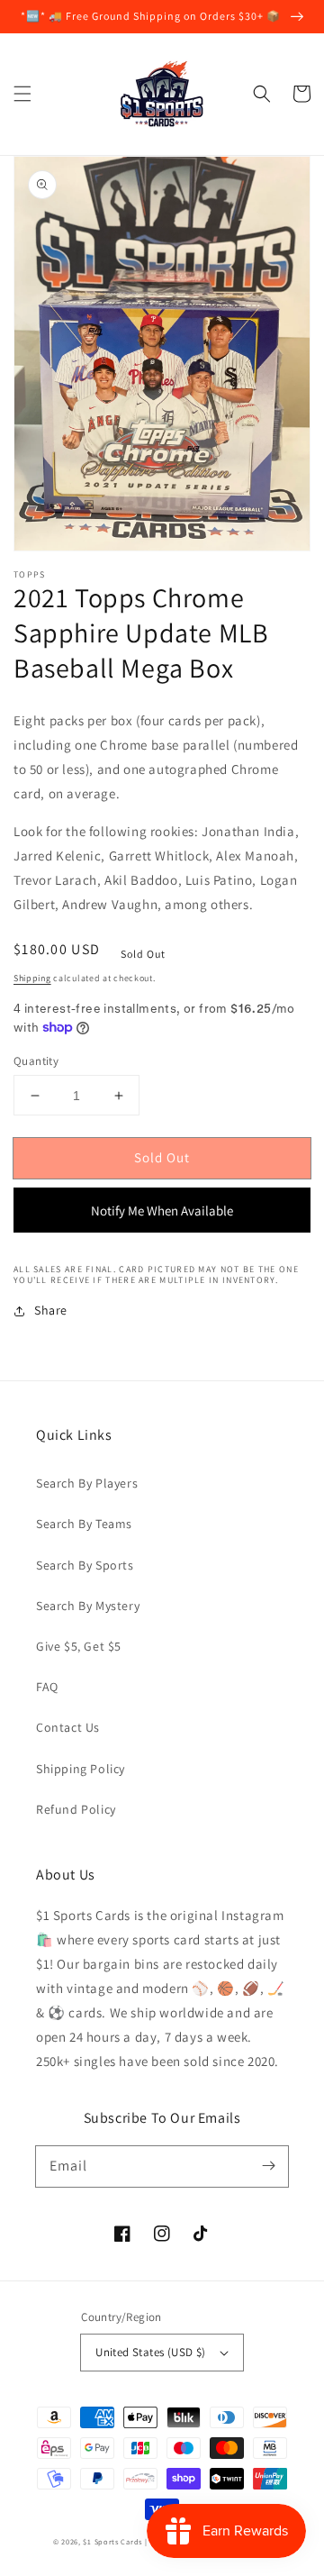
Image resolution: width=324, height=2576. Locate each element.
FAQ (47, 1687)
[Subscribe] (268, 2166)
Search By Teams (84, 1524)
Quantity (36, 1061)
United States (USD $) (150, 2352)
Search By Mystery (88, 1606)
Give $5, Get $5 (79, 1646)
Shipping (32, 978)
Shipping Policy (81, 1769)
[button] (262, 94)
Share (51, 1310)
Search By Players (87, 1483)
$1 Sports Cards (112, 2541)
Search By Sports (85, 1565)
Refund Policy (76, 1809)
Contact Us (68, 1727)
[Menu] (22, 94)
